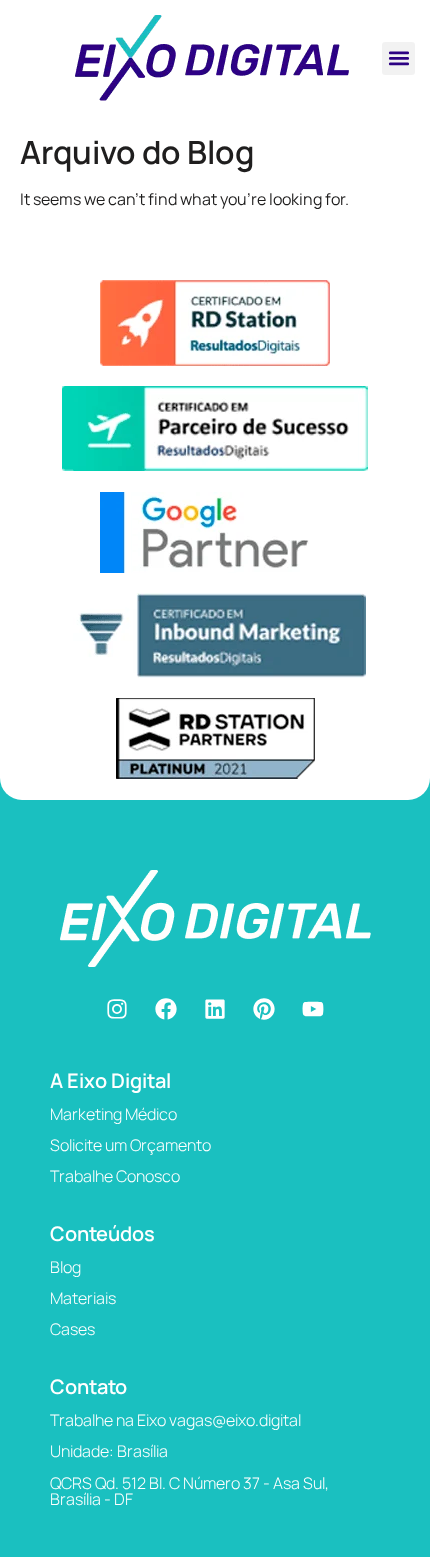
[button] (398, 58)
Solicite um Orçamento (130, 1145)
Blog (65, 1267)
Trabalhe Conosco (115, 1176)
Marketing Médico (113, 1114)
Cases (72, 1329)
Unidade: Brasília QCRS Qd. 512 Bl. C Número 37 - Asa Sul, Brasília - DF (189, 1475)
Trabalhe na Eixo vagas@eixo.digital (175, 1420)
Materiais (83, 1298)
